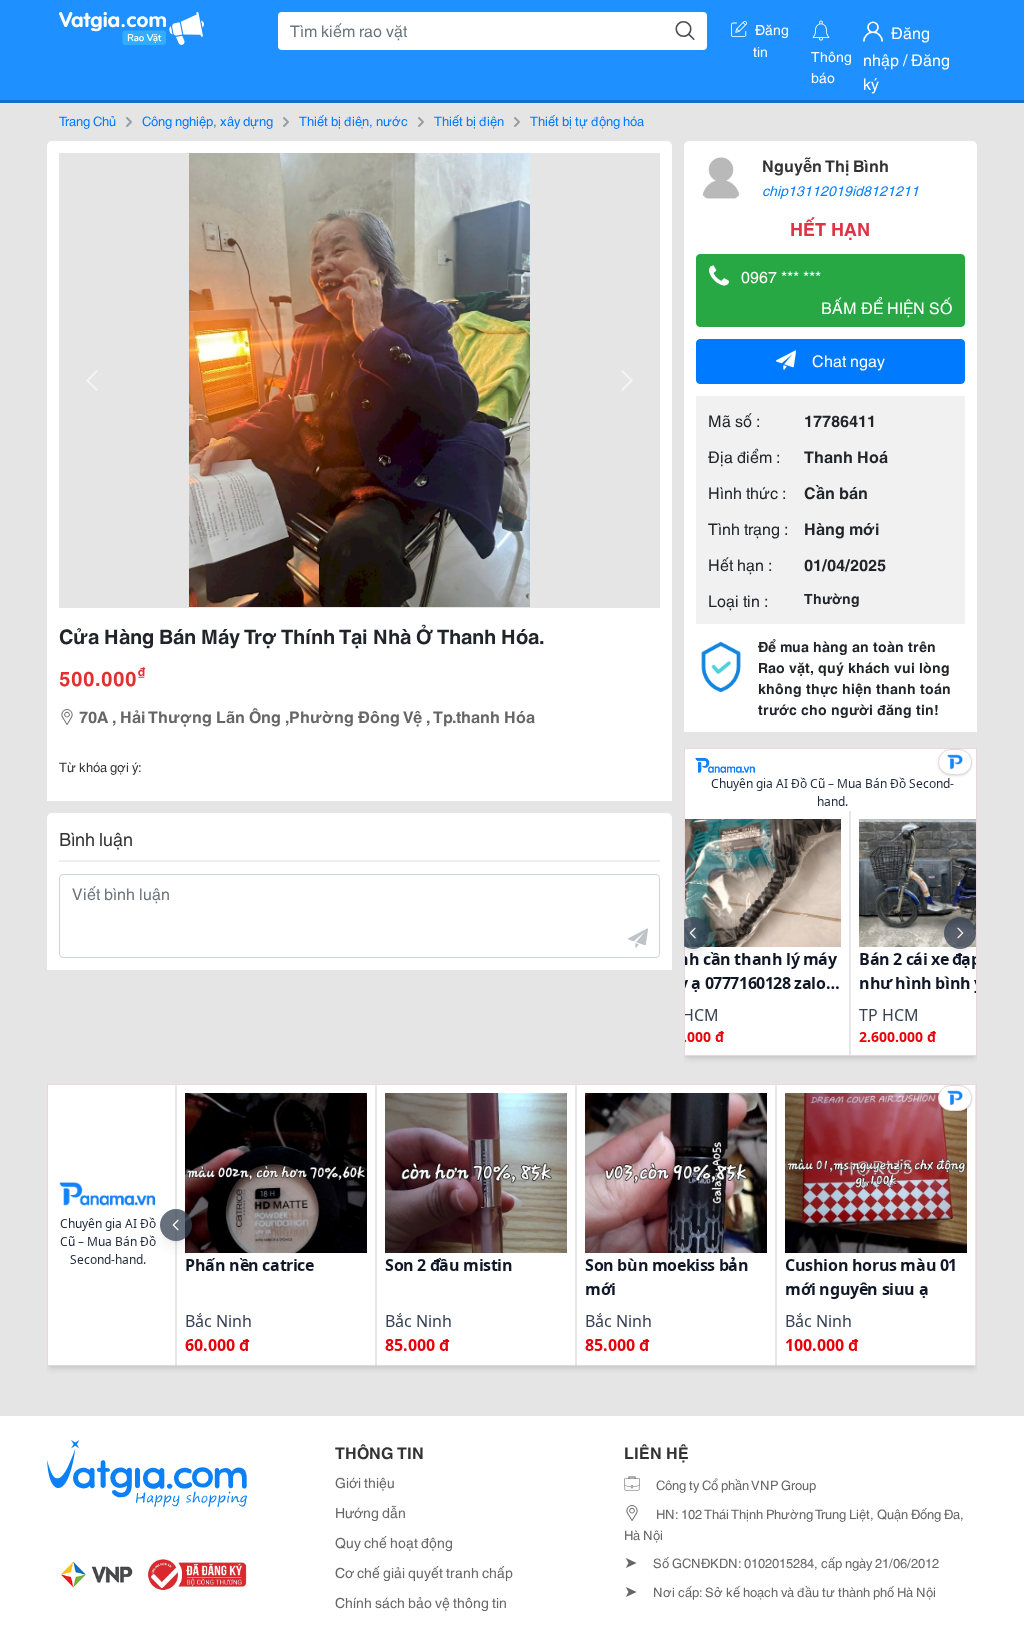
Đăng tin (771, 33)
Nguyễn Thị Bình (825, 164)
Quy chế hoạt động (394, 1542)
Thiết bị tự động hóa (587, 120)
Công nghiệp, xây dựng (207, 120)
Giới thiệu (365, 1482)
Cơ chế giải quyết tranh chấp (424, 1572)
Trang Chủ (87, 120)
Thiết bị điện (469, 120)
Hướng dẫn (370, 1512)
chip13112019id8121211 (840, 190)
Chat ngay (848, 359)
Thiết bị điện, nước (353, 120)
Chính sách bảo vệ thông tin (421, 1602)
